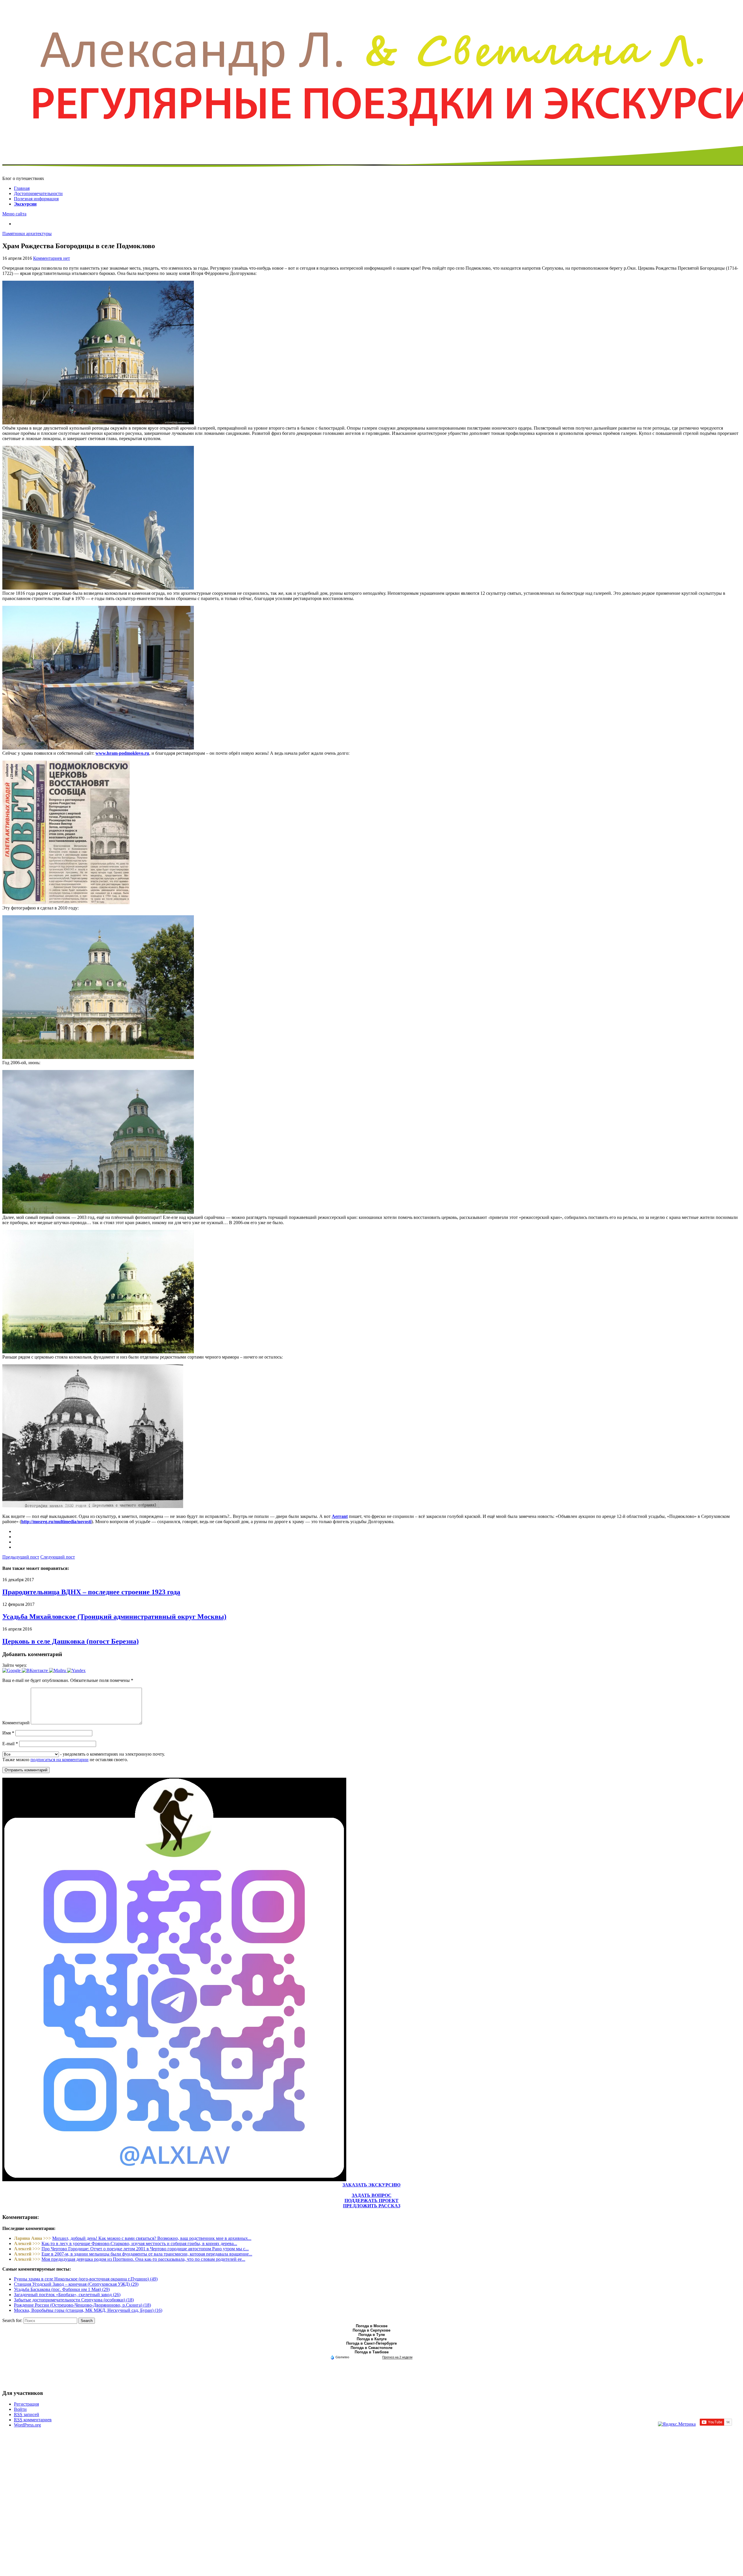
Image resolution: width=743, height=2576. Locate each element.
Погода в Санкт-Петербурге (371, 2343)
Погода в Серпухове (371, 2330)
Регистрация (26, 2404)
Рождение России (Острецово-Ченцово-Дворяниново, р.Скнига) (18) (82, 2305)
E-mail (10, 1744)
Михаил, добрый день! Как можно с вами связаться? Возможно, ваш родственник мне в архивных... (152, 2238)
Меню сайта (14, 214)
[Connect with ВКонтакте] (35, 1670)
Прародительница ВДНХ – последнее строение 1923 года (91, 1592)
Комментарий (16, 1723)
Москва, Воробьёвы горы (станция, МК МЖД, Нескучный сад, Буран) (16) (88, 2310)
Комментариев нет (52, 258)
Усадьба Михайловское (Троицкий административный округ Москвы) (114, 1617)
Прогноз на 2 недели (397, 2357)
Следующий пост (58, 1557)
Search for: (12, 2320)
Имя (8, 1733)
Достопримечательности (38, 193)
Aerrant (340, 1516)
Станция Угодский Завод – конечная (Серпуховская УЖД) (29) (76, 2284)
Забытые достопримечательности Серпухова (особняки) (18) (74, 2300)
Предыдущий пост (21, 1557)
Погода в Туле (372, 2335)
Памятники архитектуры (27, 234)
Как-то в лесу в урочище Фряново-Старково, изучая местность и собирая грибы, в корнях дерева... (139, 2243)
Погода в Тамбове (372, 2352)
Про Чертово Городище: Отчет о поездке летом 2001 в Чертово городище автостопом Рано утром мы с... (145, 2249)
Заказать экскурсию (371, 2185)
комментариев (33, 2420)
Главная (22, 188)
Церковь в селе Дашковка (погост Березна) (71, 1641)
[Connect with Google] (12, 1670)
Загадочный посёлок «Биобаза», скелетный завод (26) (67, 2295)
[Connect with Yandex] (76, 1670)
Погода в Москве (372, 2326)
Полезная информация (36, 199)
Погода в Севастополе (371, 2348)
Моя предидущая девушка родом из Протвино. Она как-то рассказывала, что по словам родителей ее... (143, 2259)
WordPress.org (27, 2425)
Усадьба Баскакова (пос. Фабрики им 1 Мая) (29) (62, 2289)
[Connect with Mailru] (58, 1670)
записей (27, 2414)
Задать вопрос (372, 2195)
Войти (20, 2409)
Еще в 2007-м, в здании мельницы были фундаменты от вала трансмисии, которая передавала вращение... (147, 2254)
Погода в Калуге (372, 2339)
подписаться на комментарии (59, 1760)
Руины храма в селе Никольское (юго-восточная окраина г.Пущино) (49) (86, 2279)
